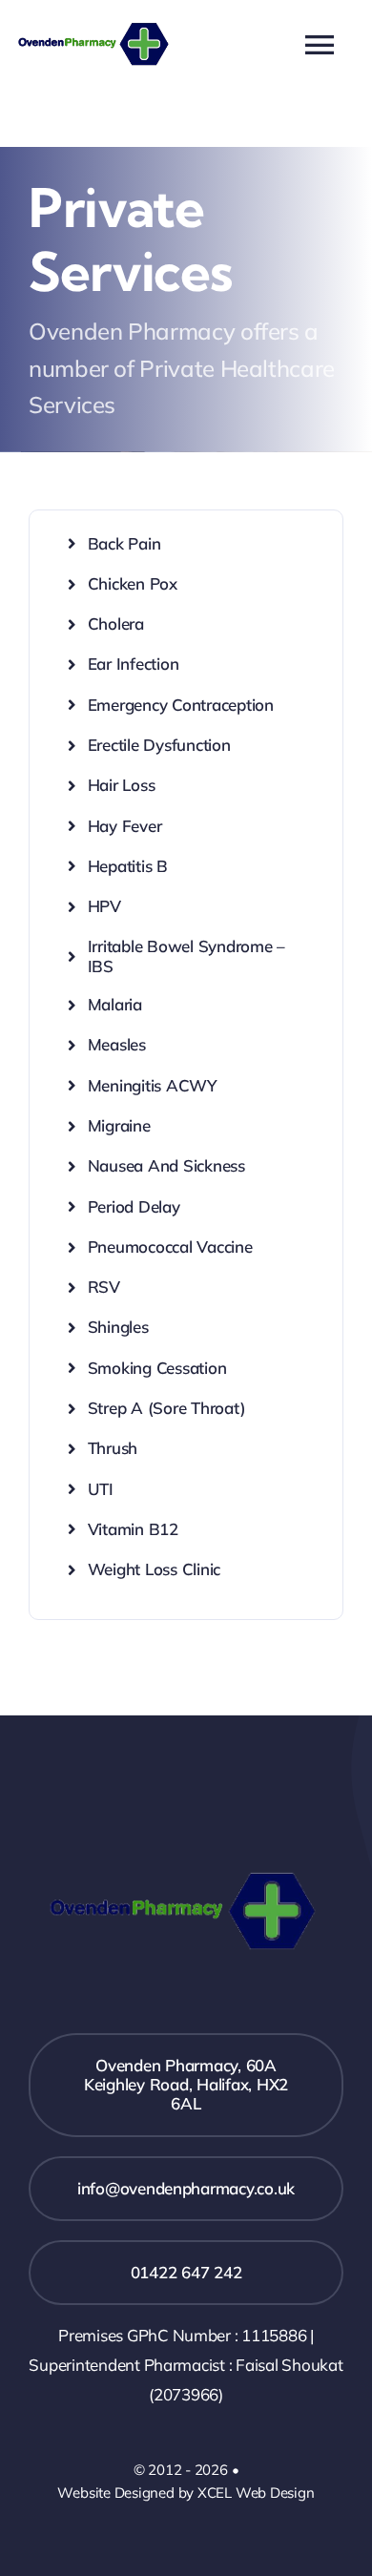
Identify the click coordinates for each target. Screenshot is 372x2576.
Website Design (108, 2493)
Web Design (275, 2493)
